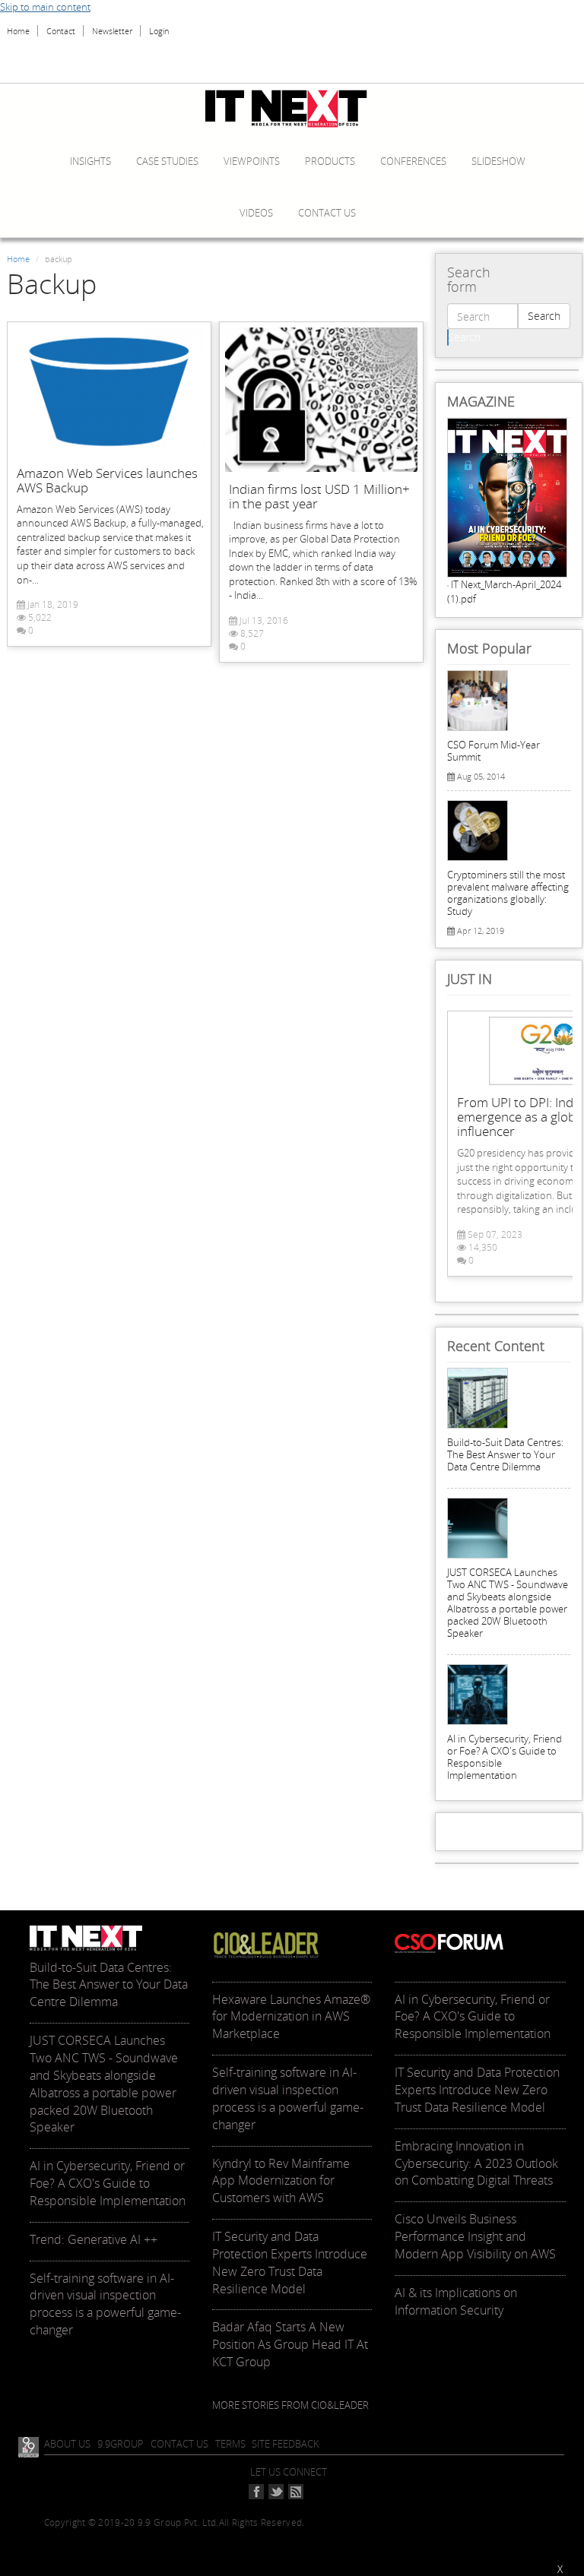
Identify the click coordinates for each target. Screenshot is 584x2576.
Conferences (413, 161)
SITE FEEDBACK (286, 2444)
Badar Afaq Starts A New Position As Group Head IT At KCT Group (290, 2344)
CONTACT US (179, 2444)
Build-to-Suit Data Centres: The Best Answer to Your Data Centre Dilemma (505, 1454)
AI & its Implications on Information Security (456, 2301)
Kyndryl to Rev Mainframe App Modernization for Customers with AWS (281, 2181)
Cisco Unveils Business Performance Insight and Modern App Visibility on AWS (475, 2236)
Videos (256, 213)
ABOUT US (67, 2444)
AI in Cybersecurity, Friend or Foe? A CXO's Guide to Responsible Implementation (505, 1757)
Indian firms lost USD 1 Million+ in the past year (319, 496)
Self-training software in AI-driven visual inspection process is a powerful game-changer (105, 2304)
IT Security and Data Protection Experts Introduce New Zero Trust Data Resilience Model (290, 2263)
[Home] (292, 109)
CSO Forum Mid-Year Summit (494, 751)
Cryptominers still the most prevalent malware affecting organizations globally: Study (508, 893)
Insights (90, 161)
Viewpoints (252, 161)
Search (544, 316)
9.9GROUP (121, 2444)
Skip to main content (45, 7)
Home (18, 31)
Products (330, 161)
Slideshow (498, 161)
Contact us (327, 213)
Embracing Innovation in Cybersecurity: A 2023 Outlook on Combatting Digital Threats (476, 2163)
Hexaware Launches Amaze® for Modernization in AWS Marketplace (291, 2017)
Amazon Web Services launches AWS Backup (107, 480)
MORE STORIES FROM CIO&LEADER (290, 2405)
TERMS (230, 2444)
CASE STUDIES (167, 161)
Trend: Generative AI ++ (94, 2239)
